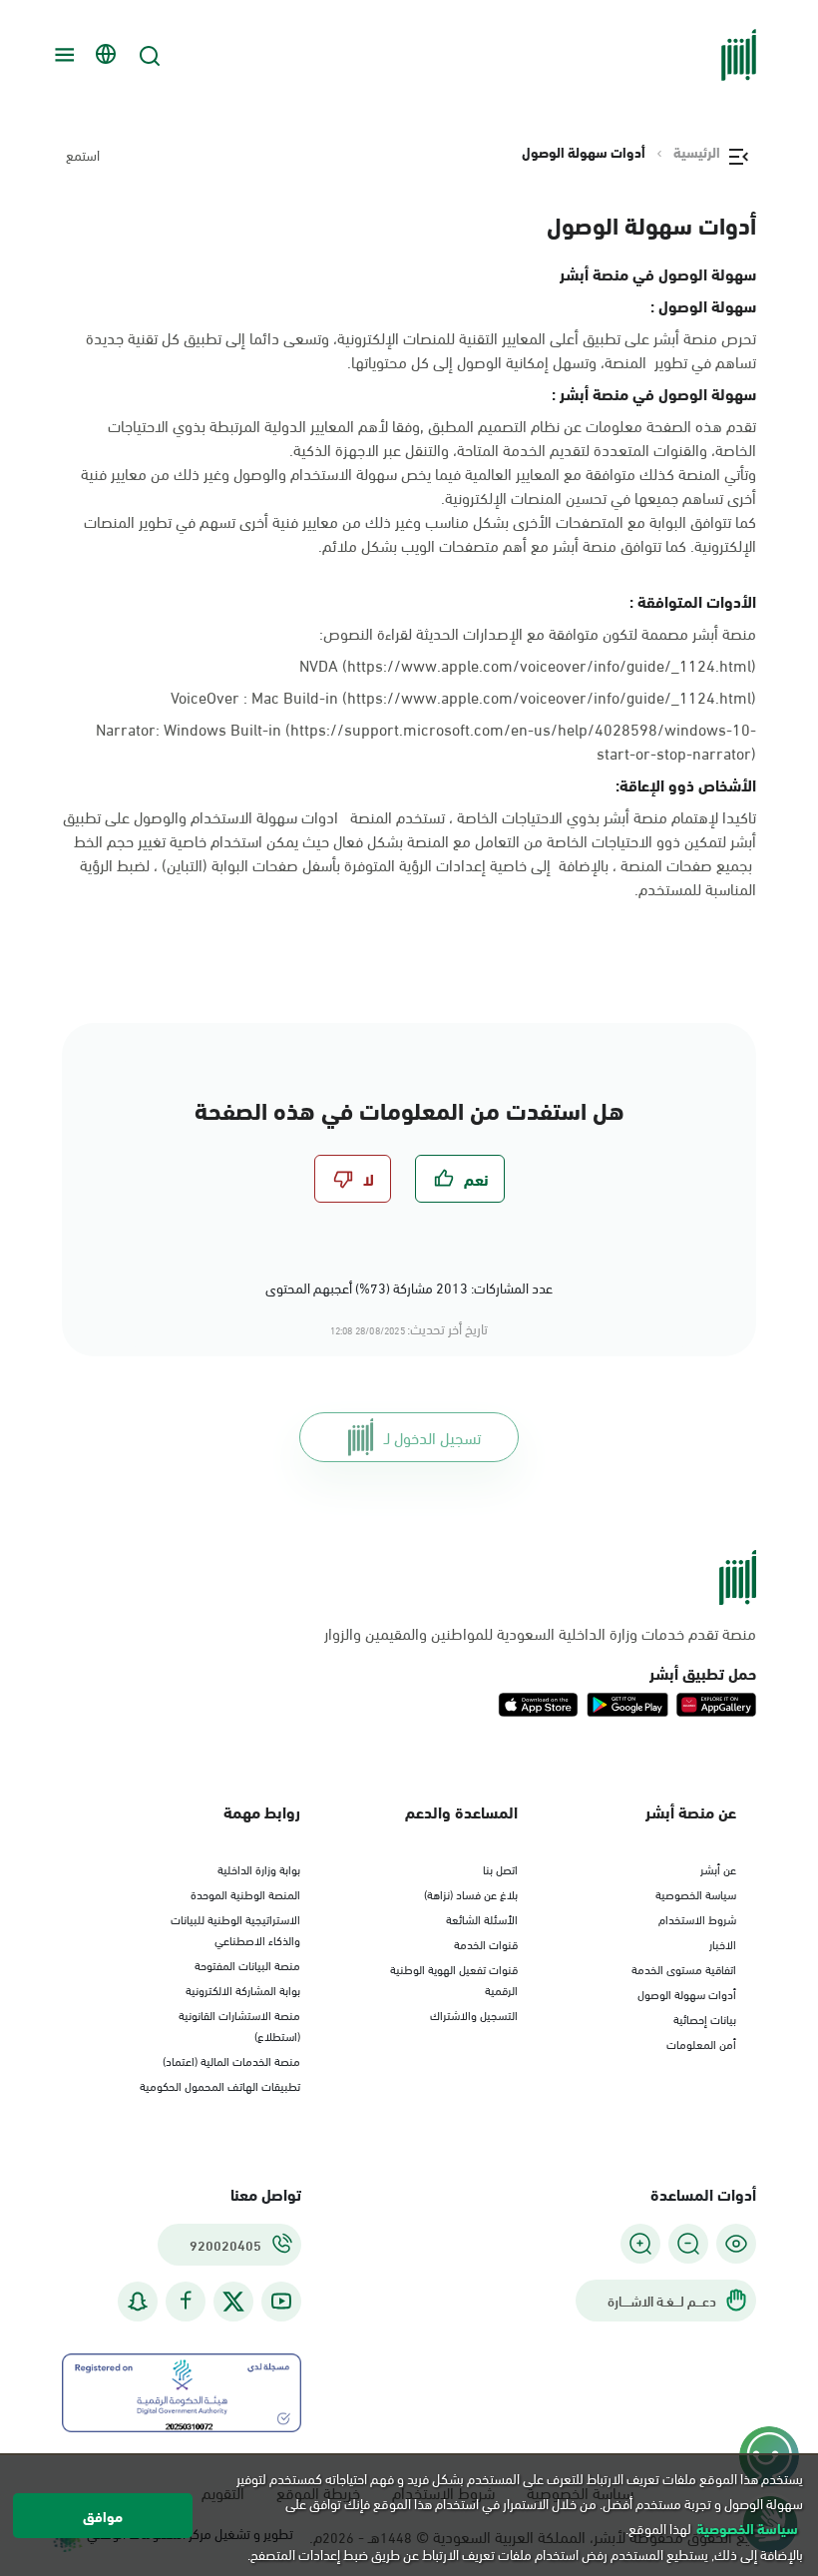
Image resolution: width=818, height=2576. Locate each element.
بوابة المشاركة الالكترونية (243, 1989)
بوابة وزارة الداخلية (259, 1868)
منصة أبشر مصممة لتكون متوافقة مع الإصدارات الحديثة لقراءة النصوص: (538, 633)
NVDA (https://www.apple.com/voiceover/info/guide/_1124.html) (528, 664)
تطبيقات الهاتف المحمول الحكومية (220, 2085)
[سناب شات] (138, 2301)
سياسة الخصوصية (696, 1893)
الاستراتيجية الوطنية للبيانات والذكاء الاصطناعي (235, 1929)
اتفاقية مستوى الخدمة (684, 1968)
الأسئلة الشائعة (482, 1918)
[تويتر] (233, 2302)
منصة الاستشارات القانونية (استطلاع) (239, 2025)
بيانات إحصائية (705, 2018)
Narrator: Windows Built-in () (426, 741)
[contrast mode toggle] (736, 2244)
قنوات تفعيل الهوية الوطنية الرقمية (454, 1979)
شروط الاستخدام (697, 1918)
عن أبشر (718, 1868)
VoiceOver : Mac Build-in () (463, 697)
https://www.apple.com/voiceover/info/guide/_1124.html (549, 696)
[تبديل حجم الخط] (688, 2244)
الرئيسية (697, 152)
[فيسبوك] (186, 2301)
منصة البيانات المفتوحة (247, 1964)
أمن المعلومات (701, 2043)
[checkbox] (460, 1179)
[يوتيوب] (281, 2301)
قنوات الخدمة (486, 1943)
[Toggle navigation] (62, 55)
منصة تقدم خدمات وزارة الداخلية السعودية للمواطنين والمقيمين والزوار (540, 1633)
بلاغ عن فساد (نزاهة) (471, 1893)
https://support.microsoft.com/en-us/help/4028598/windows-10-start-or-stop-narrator (523, 740)
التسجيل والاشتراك (474, 2014)
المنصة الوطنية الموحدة (245, 1893)
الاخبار (723, 1943)
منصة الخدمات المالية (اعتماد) (231, 2060)
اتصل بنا (500, 1868)
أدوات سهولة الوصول (687, 1993)
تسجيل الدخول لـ (432, 1437)
